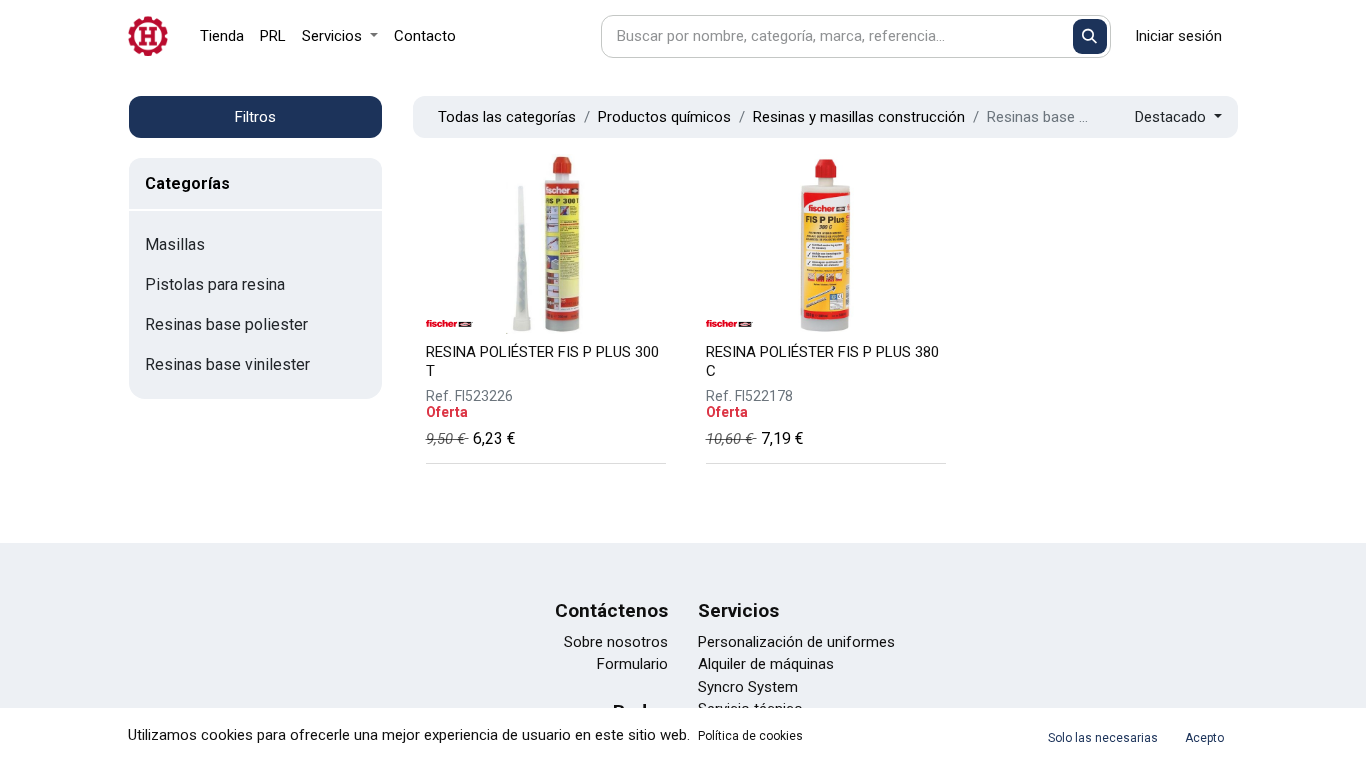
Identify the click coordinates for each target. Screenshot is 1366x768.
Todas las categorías (507, 117)
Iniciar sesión (1178, 36)
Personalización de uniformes (796, 642)
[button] (1178, 117)
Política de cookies (750, 736)
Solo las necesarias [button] (1103, 738)
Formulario (632, 664)
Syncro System (748, 687)
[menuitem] (222, 36)
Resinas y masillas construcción (859, 117)
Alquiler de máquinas (766, 664)
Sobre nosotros (616, 642)
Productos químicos (664, 117)
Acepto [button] (1204, 738)
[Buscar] (1090, 36)
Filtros (255, 117)
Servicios (738, 610)
